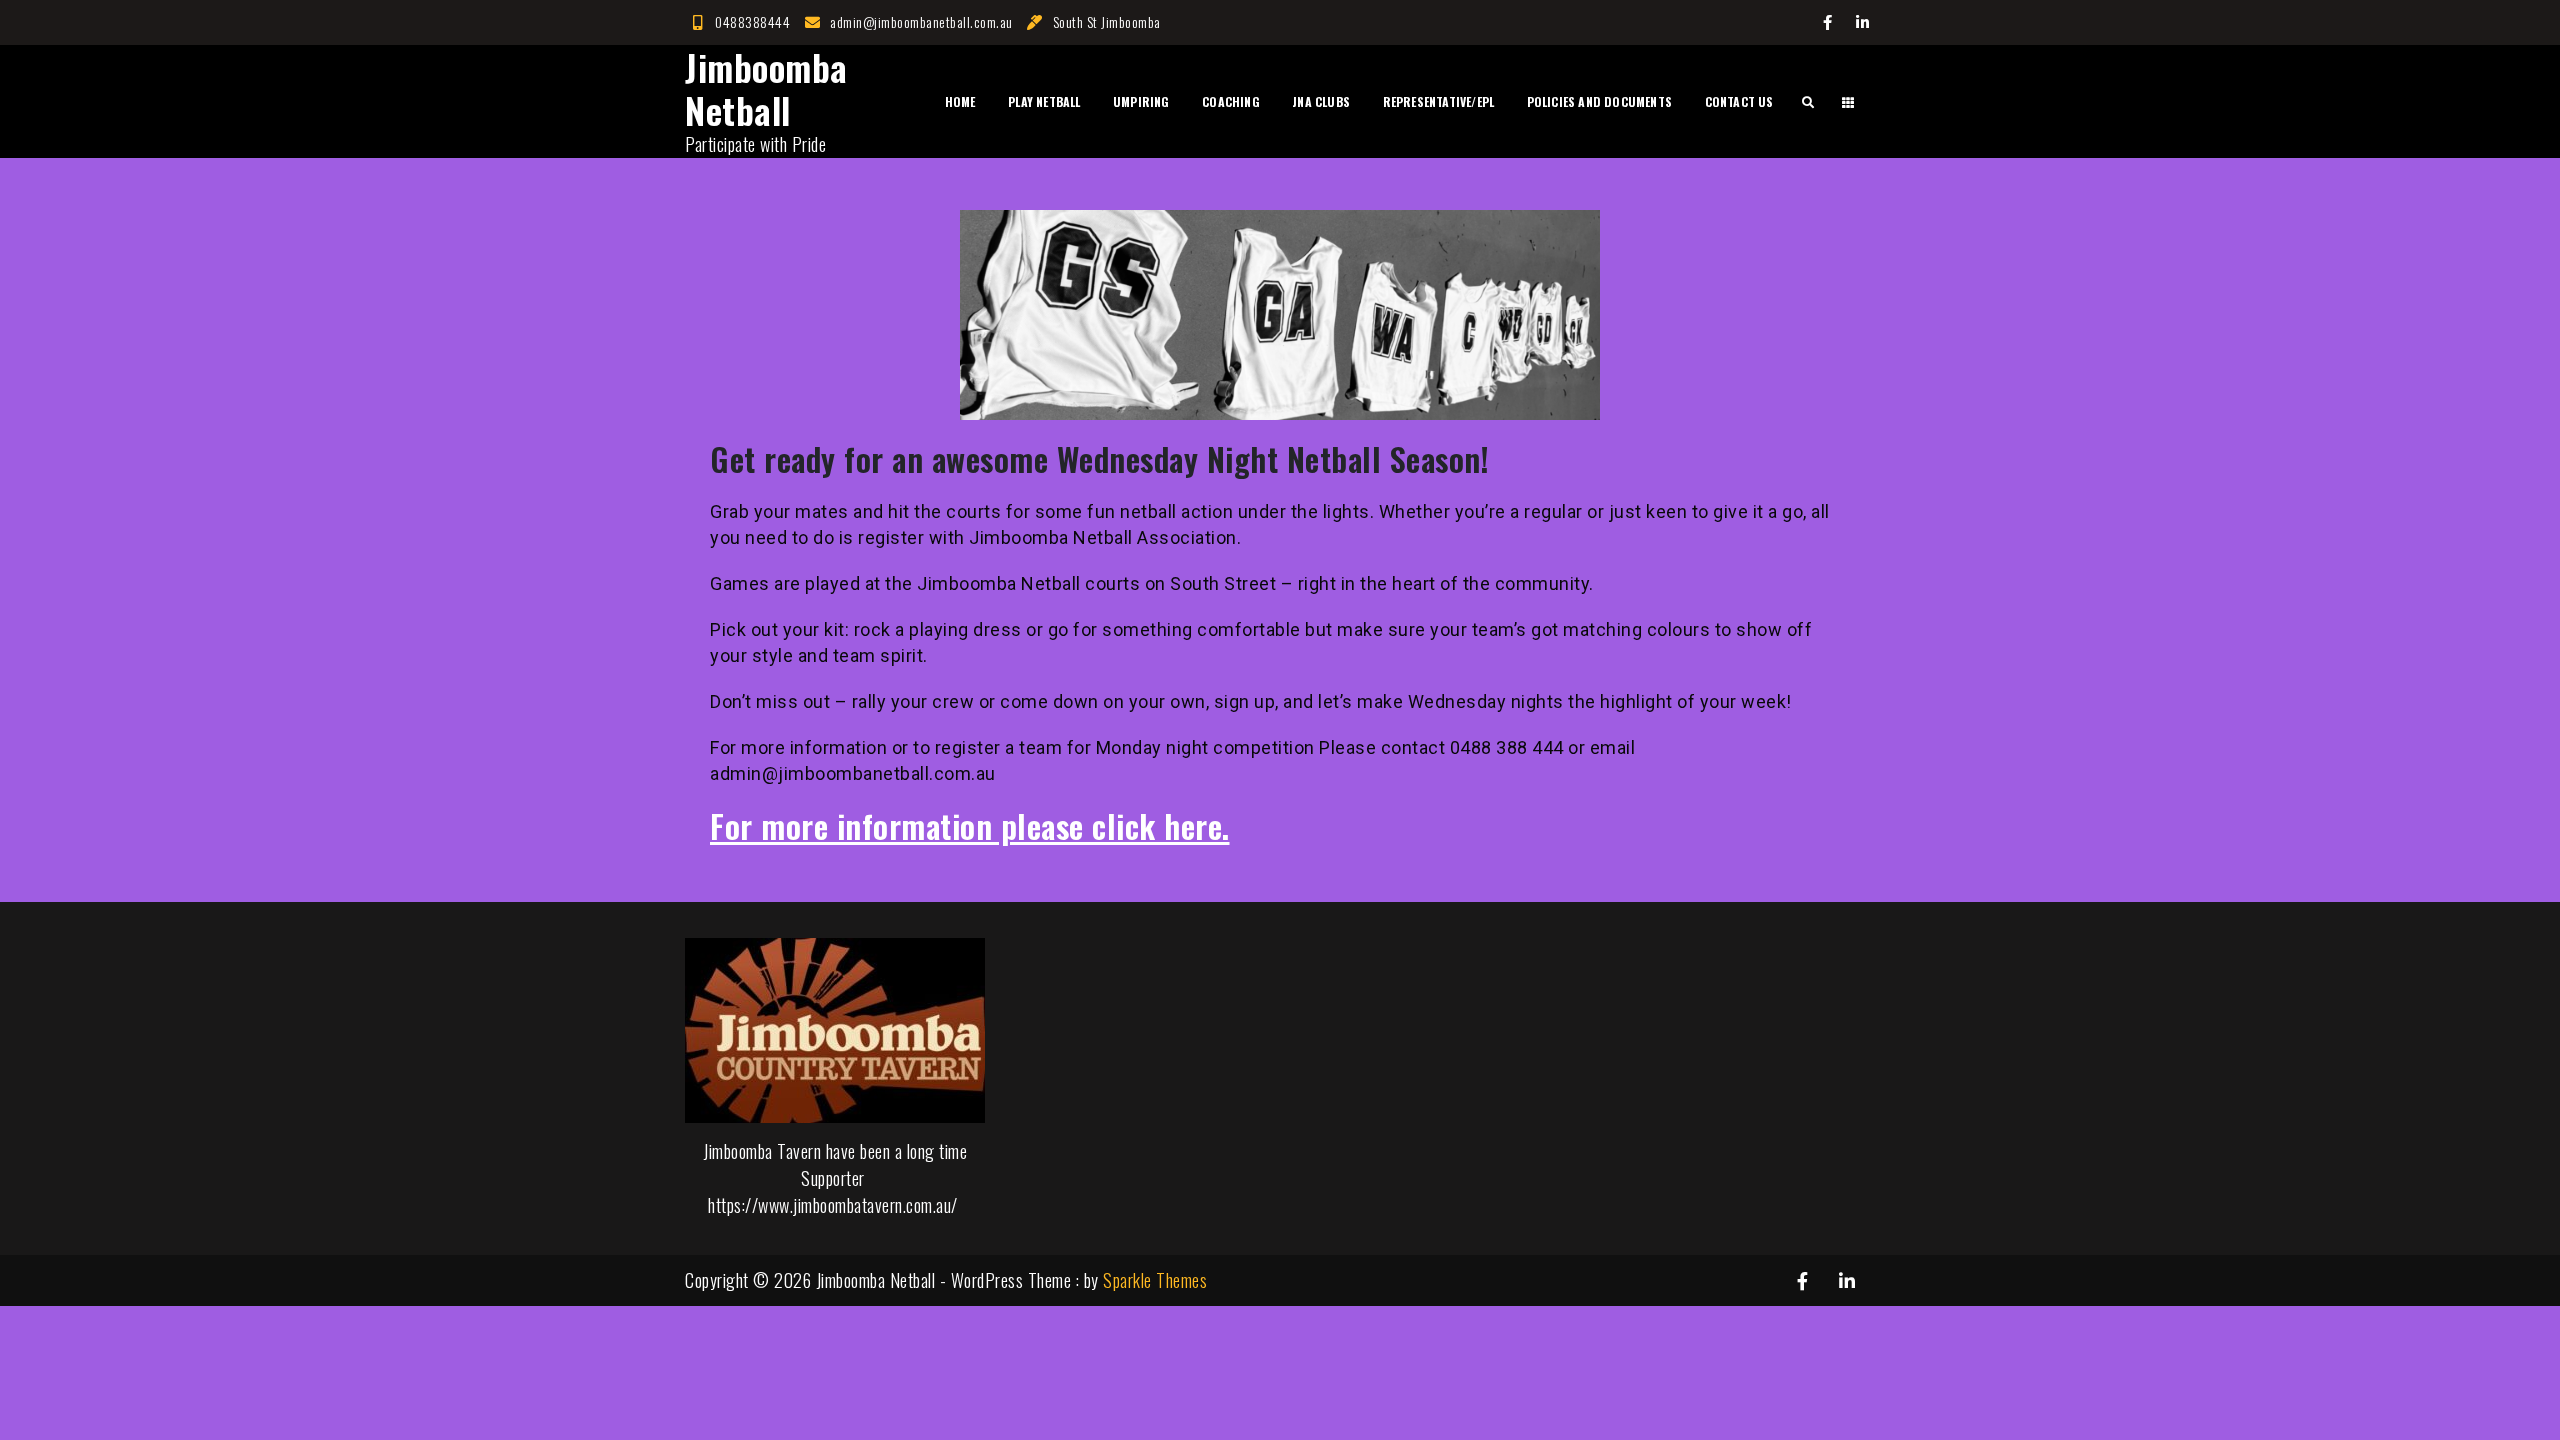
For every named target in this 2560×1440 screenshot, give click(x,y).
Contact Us (1739, 101)
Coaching (1231, 101)
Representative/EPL (1439, 101)
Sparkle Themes (1155, 1280)
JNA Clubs (1321, 101)
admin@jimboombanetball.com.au (921, 21)
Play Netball (1044, 101)
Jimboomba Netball (766, 88)
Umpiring (1141, 101)
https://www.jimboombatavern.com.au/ (833, 1205)
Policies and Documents (1599, 101)
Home (960, 101)
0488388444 (752, 21)
